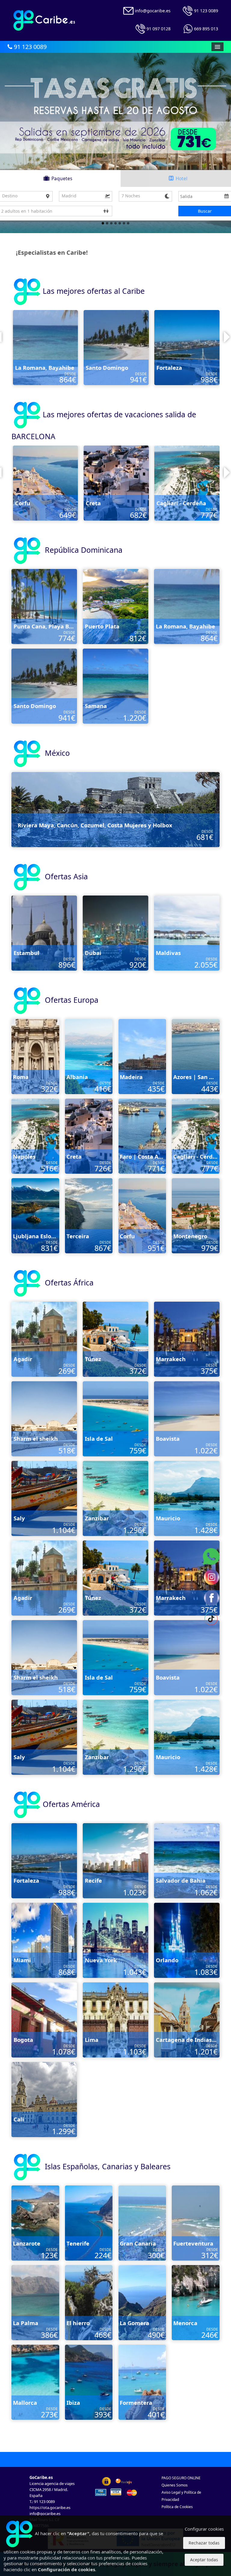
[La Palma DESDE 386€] (35, 2302)
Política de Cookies (177, 2507)
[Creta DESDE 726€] (89, 1136)
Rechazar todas (204, 2543)
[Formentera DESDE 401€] (142, 2382)
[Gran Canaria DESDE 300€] (142, 2223)
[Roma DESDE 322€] (35, 1056)
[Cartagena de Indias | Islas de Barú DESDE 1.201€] (187, 2019)
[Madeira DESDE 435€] (142, 1056)
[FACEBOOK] (211, 1597)
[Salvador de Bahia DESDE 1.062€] (116, 347)
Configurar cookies (204, 2529)
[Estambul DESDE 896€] (44, 933)
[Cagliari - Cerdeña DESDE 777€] (196, 1136)
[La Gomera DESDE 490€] (142, 2302)
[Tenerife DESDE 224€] (89, 2223)
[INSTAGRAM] (211, 1577)
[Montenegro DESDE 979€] (187, 483)
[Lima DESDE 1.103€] (115, 2019)
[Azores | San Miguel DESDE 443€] (196, 1056)
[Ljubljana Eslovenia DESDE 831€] (45, 483)
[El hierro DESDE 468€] (89, 2302)
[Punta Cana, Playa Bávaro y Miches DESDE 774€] (44, 606)
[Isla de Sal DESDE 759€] (115, 1418)
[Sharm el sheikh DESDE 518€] (44, 1418)
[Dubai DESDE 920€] (115, 933)
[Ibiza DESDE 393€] (89, 2382)
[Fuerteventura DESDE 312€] (196, 2223)
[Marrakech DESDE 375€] (187, 1339)
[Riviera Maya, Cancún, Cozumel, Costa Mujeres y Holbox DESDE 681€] (115, 809)
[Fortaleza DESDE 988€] (44, 1860)
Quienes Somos (175, 2485)
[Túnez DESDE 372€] (115, 1339)
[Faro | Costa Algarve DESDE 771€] (142, 1136)
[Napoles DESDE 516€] (35, 1136)
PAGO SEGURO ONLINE (181, 2478)
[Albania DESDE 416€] (89, 1056)
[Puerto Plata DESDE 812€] (115, 606)
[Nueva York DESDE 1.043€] (115, 1940)
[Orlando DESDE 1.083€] (187, 1940)
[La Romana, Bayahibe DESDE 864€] (187, 606)
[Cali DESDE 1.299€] (44, 2099)
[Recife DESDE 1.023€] (45, 347)
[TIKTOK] (211, 1618)
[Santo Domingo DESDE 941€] (44, 686)
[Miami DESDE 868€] (44, 1940)
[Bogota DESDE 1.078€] (44, 2019)
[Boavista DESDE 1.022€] (187, 1418)
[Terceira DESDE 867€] (116, 483)
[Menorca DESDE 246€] (196, 2302)
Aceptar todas (204, 2560)
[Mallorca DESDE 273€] (35, 2382)
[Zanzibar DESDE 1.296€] (115, 1498)
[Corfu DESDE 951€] (142, 1215)
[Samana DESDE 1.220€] (187, 347)
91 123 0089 (29, 47)
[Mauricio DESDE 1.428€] (187, 1498)
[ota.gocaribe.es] (44, 20)
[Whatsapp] (211, 1556)
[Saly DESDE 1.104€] (44, 1498)
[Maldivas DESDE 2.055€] (187, 933)
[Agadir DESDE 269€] (44, 1339)
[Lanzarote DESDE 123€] (35, 2223)
